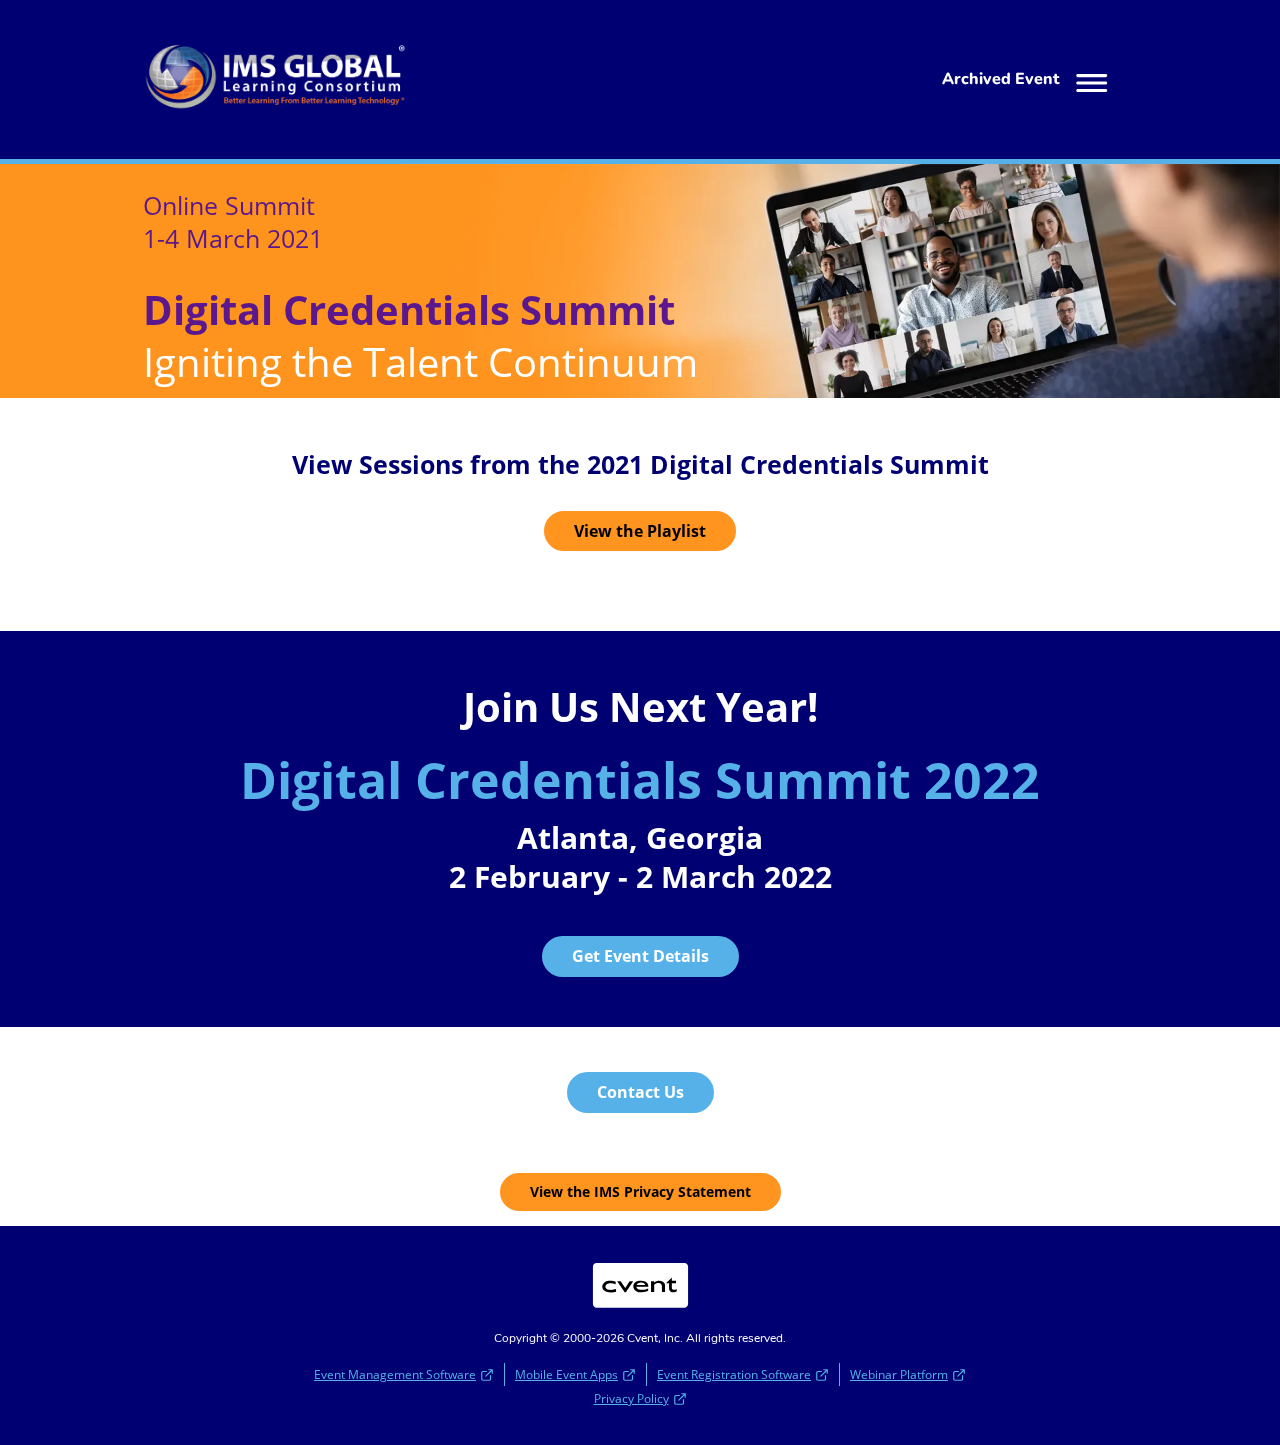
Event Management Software (395, 1374)
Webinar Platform (899, 1374)
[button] (1029, 80)
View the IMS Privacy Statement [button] (640, 1191)
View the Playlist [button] (640, 531)
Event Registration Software (734, 1374)
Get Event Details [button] (640, 956)
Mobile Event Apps (566, 1374)
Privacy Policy (631, 1398)
